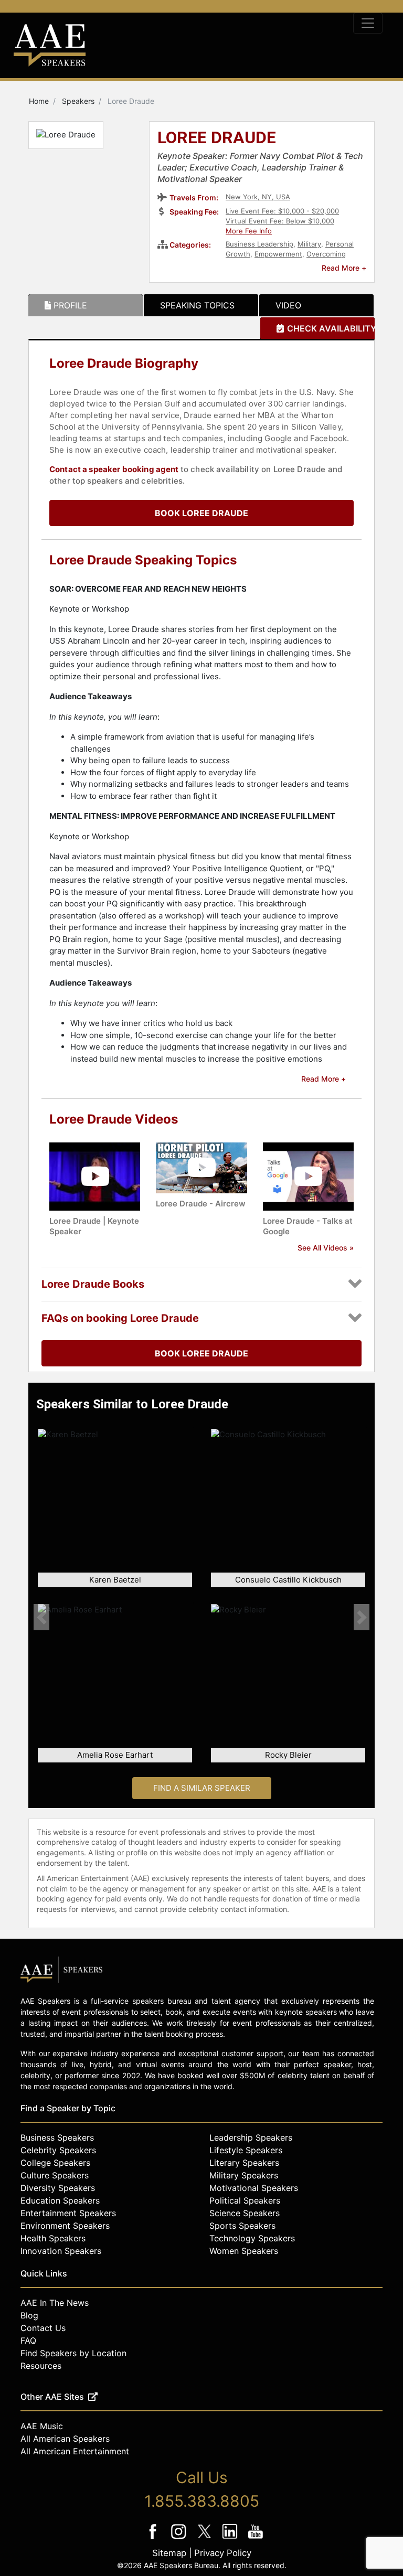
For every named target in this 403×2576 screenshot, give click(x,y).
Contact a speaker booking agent (114, 469)
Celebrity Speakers (58, 2150)
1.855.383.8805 (202, 2501)
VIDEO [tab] (288, 305)
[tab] (86, 305)
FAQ (28, 2340)
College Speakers (55, 2163)
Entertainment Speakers (68, 2213)
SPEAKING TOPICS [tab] (197, 305)
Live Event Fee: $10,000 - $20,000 (282, 211)
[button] (41, 1617)
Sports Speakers (242, 2226)
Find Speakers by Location (73, 2353)
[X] (205, 2538)
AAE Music (42, 2426)
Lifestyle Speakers (246, 2150)
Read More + (344, 268)
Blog (29, 2315)
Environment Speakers (65, 2226)
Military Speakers (244, 2175)
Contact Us (43, 2328)
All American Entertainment (75, 2451)
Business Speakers (57, 2137)
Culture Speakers (55, 2175)
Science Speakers (245, 2213)
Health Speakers (53, 2238)
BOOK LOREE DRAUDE (201, 513)
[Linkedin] (231, 2538)
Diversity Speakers (58, 2188)
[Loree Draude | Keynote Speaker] (95, 1176)
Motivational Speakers (254, 2188)
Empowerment (278, 254)
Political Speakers (245, 2200)
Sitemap (169, 2553)
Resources (41, 2366)
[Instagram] (180, 2538)
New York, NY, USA (258, 197)
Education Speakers (60, 2200)
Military (309, 244)
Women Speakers (244, 2251)
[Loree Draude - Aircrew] (201, 1167)
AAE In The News (55, 2303)
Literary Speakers (244, 2163)
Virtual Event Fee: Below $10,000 (280, 221)
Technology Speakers (252, 2238)
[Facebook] (154, 2538)
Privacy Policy (223, 2553)
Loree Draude (217, 138)
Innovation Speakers (61, 2251)
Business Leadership (259, 244)
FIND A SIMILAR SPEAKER (202, 1788)
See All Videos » (326, 1248)
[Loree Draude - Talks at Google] (308, 1176)
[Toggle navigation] (368, 23)
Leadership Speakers (251, 2137)
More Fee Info (249, 231)
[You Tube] (256, 2538)
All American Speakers (65, 2439)
